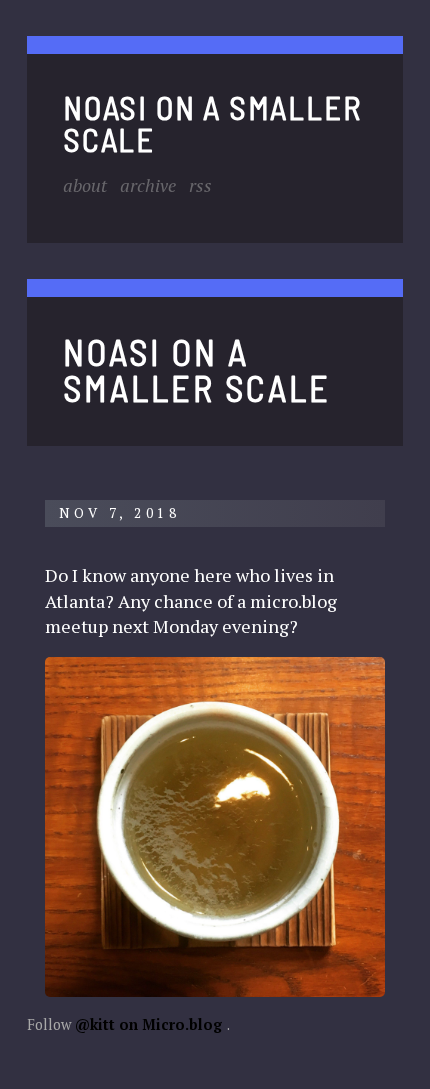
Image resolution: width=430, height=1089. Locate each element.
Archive (148, 185)
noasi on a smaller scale (212, 122)
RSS (200, 185)
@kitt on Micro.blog (148, 1024)
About (85, 185)
